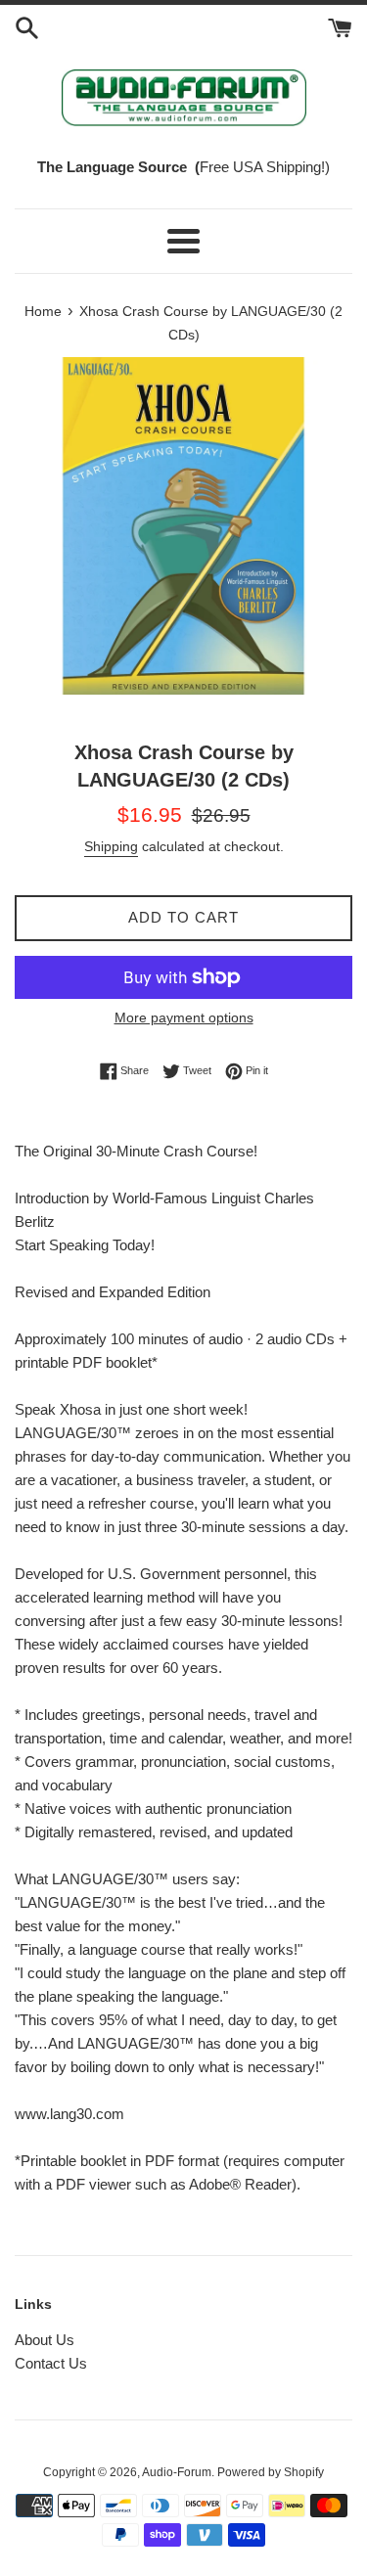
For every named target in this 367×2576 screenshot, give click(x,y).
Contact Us (51, 2363)
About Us (45, 2340)
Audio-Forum (177, 2472)
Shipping (111, 846)
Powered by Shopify (271, 2472)
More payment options (184, 1017)
